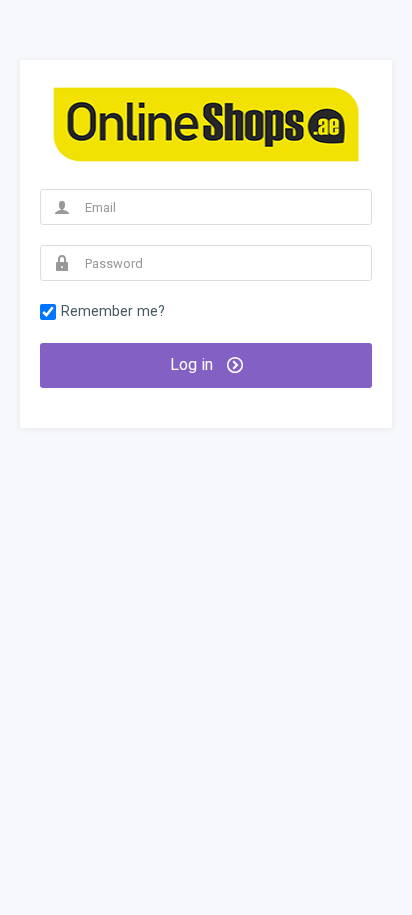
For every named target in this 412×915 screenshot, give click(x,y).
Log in (193, 364)
